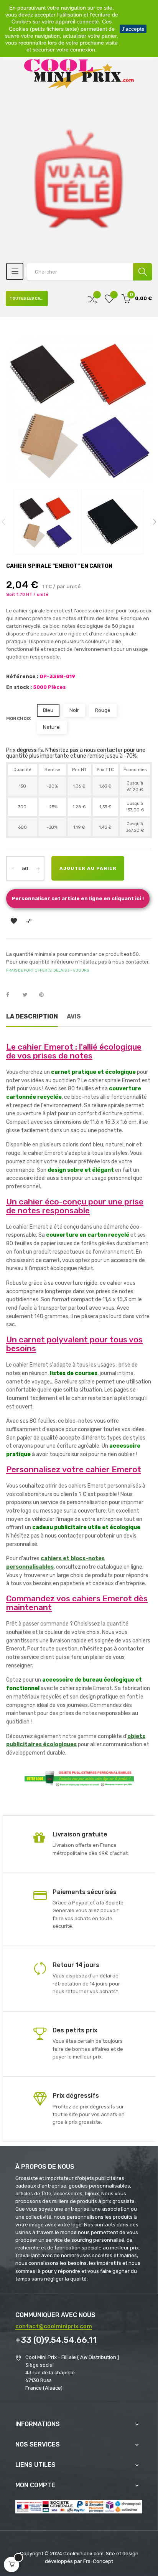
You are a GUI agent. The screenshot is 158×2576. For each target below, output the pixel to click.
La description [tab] (32, 1016)
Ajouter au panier (88, 868)
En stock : (19, 687)
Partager (12, 995)
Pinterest (45, 995)
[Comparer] (92, 299)
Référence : (22, 676)
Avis (74, 1016)
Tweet (28, 995)
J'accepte (133, 29)
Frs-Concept (98, 2561)
